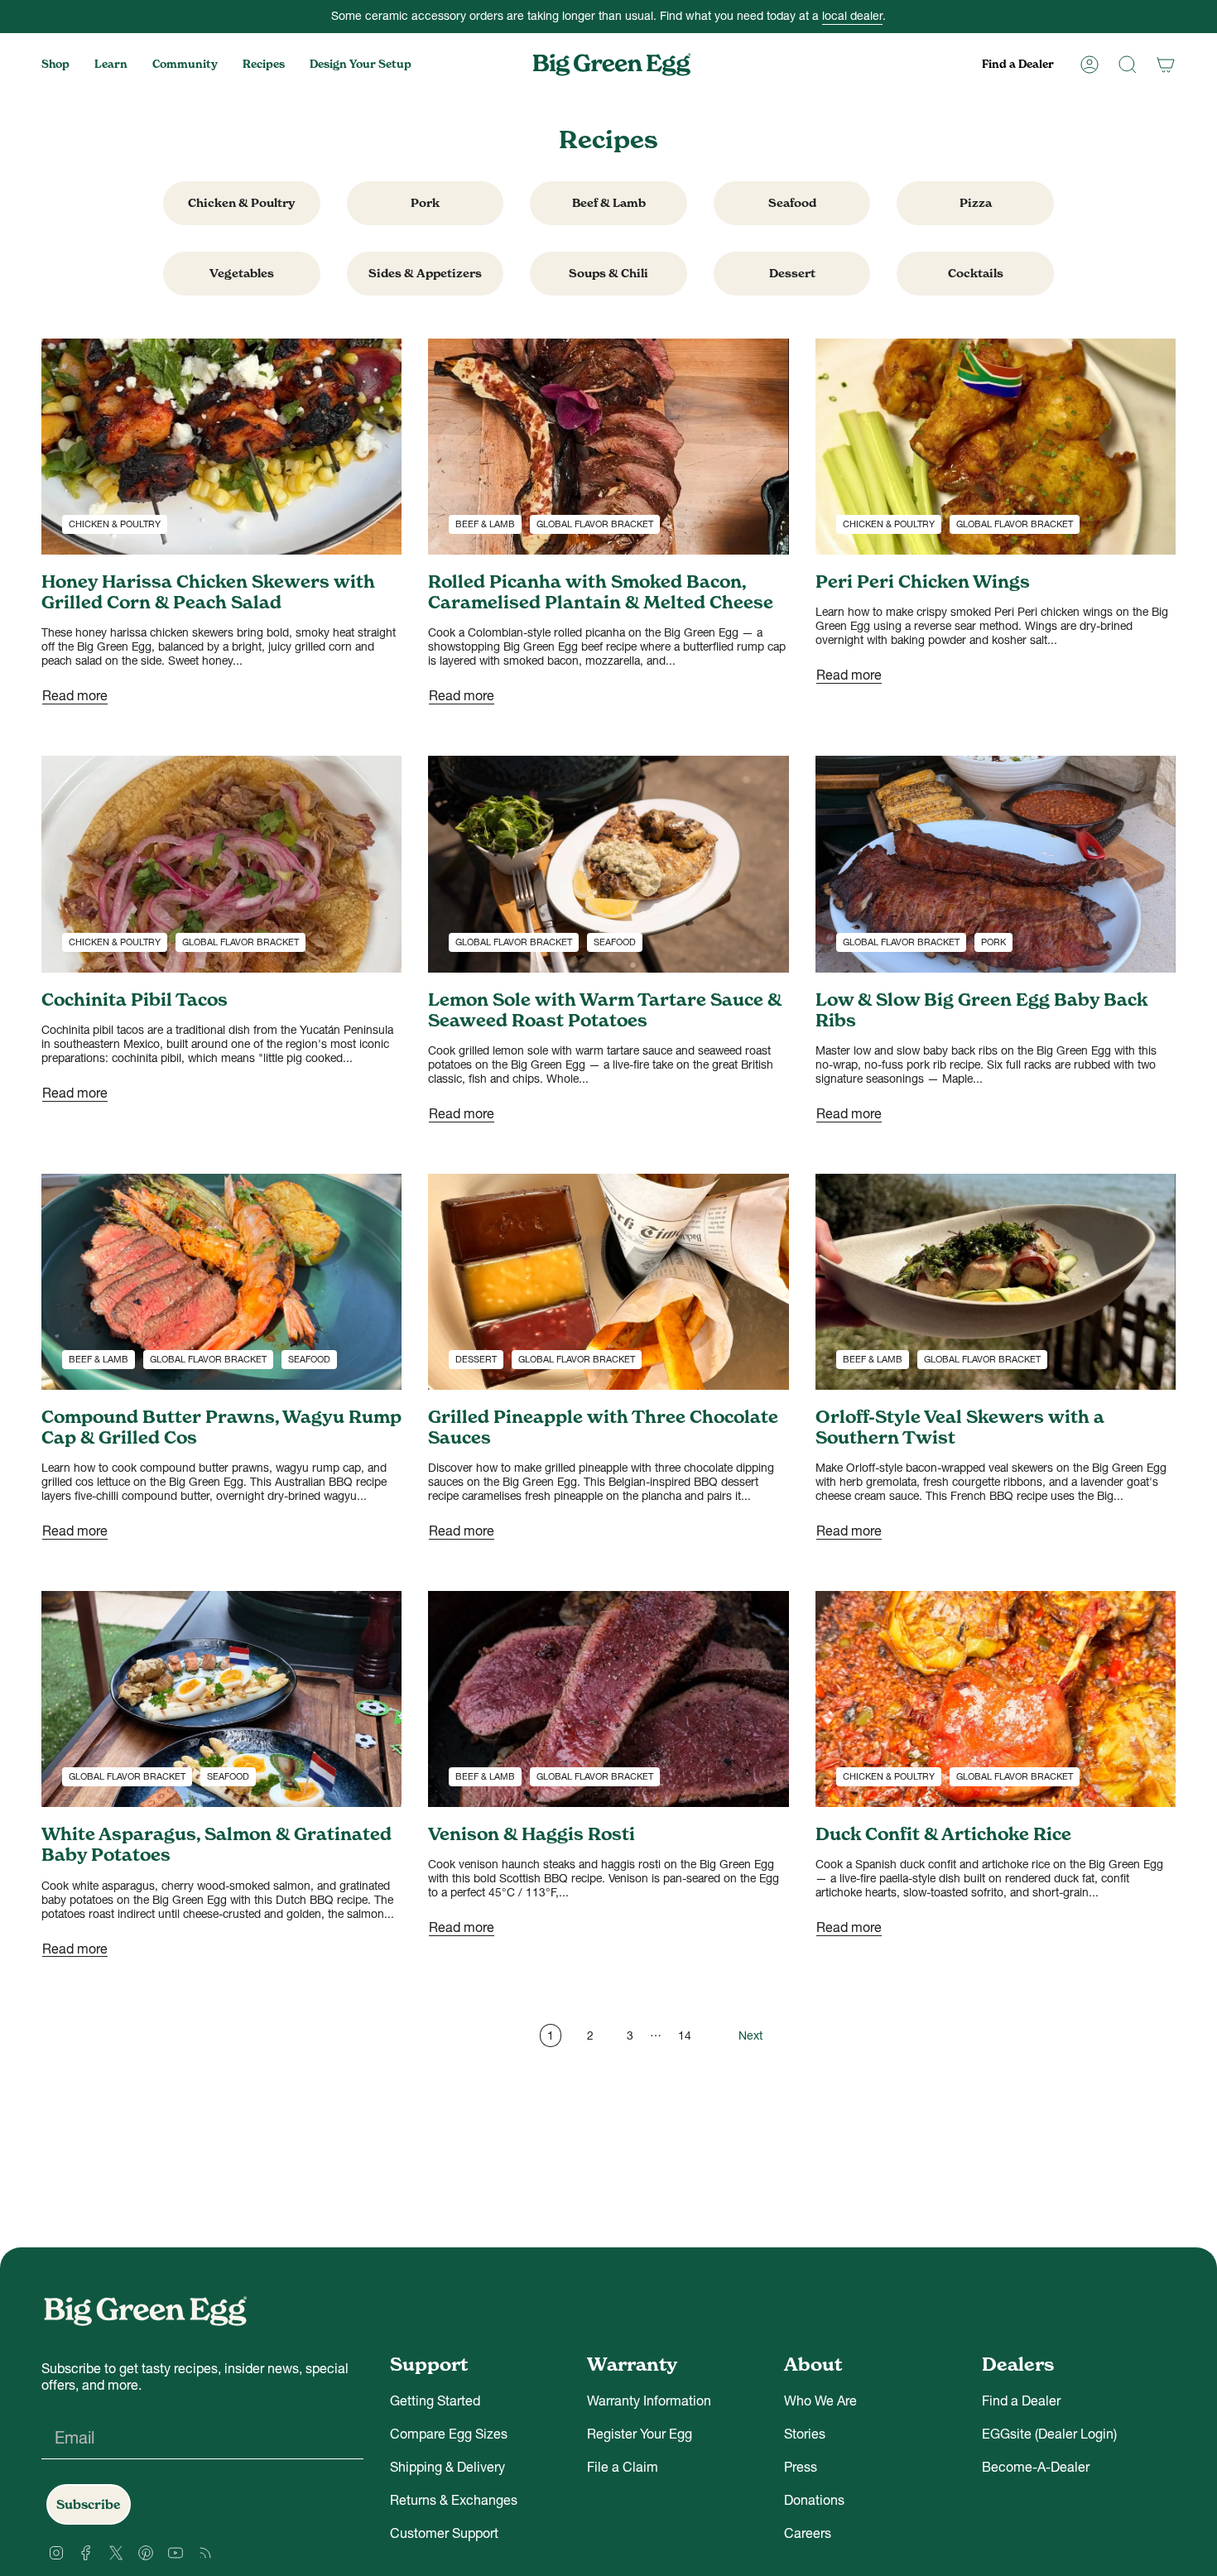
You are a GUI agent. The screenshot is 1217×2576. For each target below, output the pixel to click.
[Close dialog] (910, 1115)
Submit (770, 1379)
